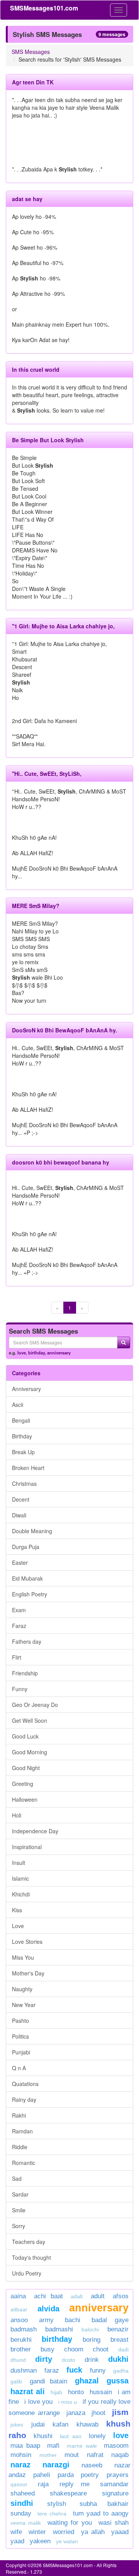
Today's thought (31, 2257)
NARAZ (20, 2465)
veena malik (26, 2523)
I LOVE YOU (38, 2402)
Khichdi (21, 1894)
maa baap (25, 2446)
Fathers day (27, 1641)
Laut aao (71, 2436)
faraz (52, 2370)
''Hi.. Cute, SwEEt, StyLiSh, (47, 774)
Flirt (17, 1657)
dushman (24, 2370)
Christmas (24, 1484)
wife (16, 2532)
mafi (53, 2446)
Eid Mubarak (27, 1578)
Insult (19, 1863)
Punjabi (21, 2052)
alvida (48, 2309)
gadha (121, 2371)
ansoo (19, 2320)
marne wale (82, 2446)
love (22, 1353)
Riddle (20, 2147)
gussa (118, 2381)
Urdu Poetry (27, 2273)
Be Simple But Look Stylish (48, 440)
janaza (76, 2413)
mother (50, 2455)
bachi (73, 2320)
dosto (69, 2360)
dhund (18, 2360)
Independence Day (35, 1831)
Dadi (123, 2349)
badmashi (59, 2329)
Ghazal (87, 2381)
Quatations (25, 2084)
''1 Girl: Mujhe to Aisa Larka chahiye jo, (63, 626)
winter (39, 2532)
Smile (19, 2210)
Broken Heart (28, 1468)
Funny (20, 1689)
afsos (121, 2296)
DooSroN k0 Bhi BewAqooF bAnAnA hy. (64, 1030)
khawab (87, 2424)
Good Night (26, 1768)
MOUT (72, 2455)
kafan (60, 2424)
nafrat (95, 2455)
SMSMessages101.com (44, 8)
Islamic (20, 1878)
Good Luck (25, 1736)
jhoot (98, 2413)
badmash (24, 2329)
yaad (17, 2541)
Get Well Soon (30, 1720)
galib (16, 2381)
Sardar (20, 2194)
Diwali (19, 1515)
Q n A (19, 2068)
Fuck (74, 2370)
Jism (120, 2412)
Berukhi (21, 2340)
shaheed (23, 2493)
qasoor (19, 2484)
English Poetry (30, 1594)
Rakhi (19, 2115)
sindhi (22, 2503)
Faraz (19, 1626)
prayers (118, 2475)
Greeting (23, 1784)
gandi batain (48, 2381)
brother (21, 2349)
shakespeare (68, 2493)
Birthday (22, 1436)
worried (64, 2532)
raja (43, 2484)
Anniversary (26, 1389)
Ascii (18, 1405)
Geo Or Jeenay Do (35, 1705)
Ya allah (93, 2532)
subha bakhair (104, 2504)
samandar (114, 2484)
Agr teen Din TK (33, 82)
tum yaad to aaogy (101, 2513)
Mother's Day (28, 1973)
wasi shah (114, 2523)
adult (98, 2296)
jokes (17, 2425)
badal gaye (110, 2320)
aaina (18, 2296)
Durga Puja (26, 1547)
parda (66, 2475)
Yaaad (120, 2532)
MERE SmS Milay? (36, 906)
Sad (17, 2178)
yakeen (40, 2541)
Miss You (23, 1957)
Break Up (23, 1452)
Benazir (118, 2329)
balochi (90, 2329)
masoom (116, 2446)
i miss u (68, 2402)
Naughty (22, 1989)
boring (92, 2340)
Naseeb (92, 2465)
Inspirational (27, 1847)
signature (115, 2493)
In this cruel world (36, 369)
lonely (97, 2436)
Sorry (19, 2226)
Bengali (21, 1420)
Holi (17, 1815)
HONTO (76, 2392)
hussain (101, 2392)
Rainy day (24, 2099)
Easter (20, 1562)
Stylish (57, 2504)
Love (18, 1926)
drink (92, 2360)
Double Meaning (32, 1531)
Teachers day (29, 2242)
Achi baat (48, 2296)
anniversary (59, 1353)
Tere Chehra (52, 2514)
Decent (21, 1499)
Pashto (20, 2021)
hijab (56, 2392)
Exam (19, 1610)
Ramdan (22, 2131)
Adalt (77, 2296)
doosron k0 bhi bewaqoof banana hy (61, 1162)
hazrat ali (28, 2391)
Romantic (24, 2163)
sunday (21, 2513)
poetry (92, 2475)
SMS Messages (31, 52)
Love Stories (27, 1942)
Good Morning (30, 1752)
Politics (20, 2036)
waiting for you (70, 2523)
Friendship (25, 1673)
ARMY (46, 2320)
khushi (43, 2436)
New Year (24, 2005)
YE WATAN (67, 2541)
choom (74, 2349)
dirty (44, 2359)
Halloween (25, 1799)
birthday (36, 1353)
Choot (101, 2349)
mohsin (21, 2455)
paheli (42, 2475)
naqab (120, 2455)
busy (47, 2349)
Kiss (17, 1910)
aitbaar (19, 2309)
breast (120, 2340)
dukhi (118, 2359)
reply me (75, 2484)
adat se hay (27, 199)
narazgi (56, 2465)
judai (38, 2424)
